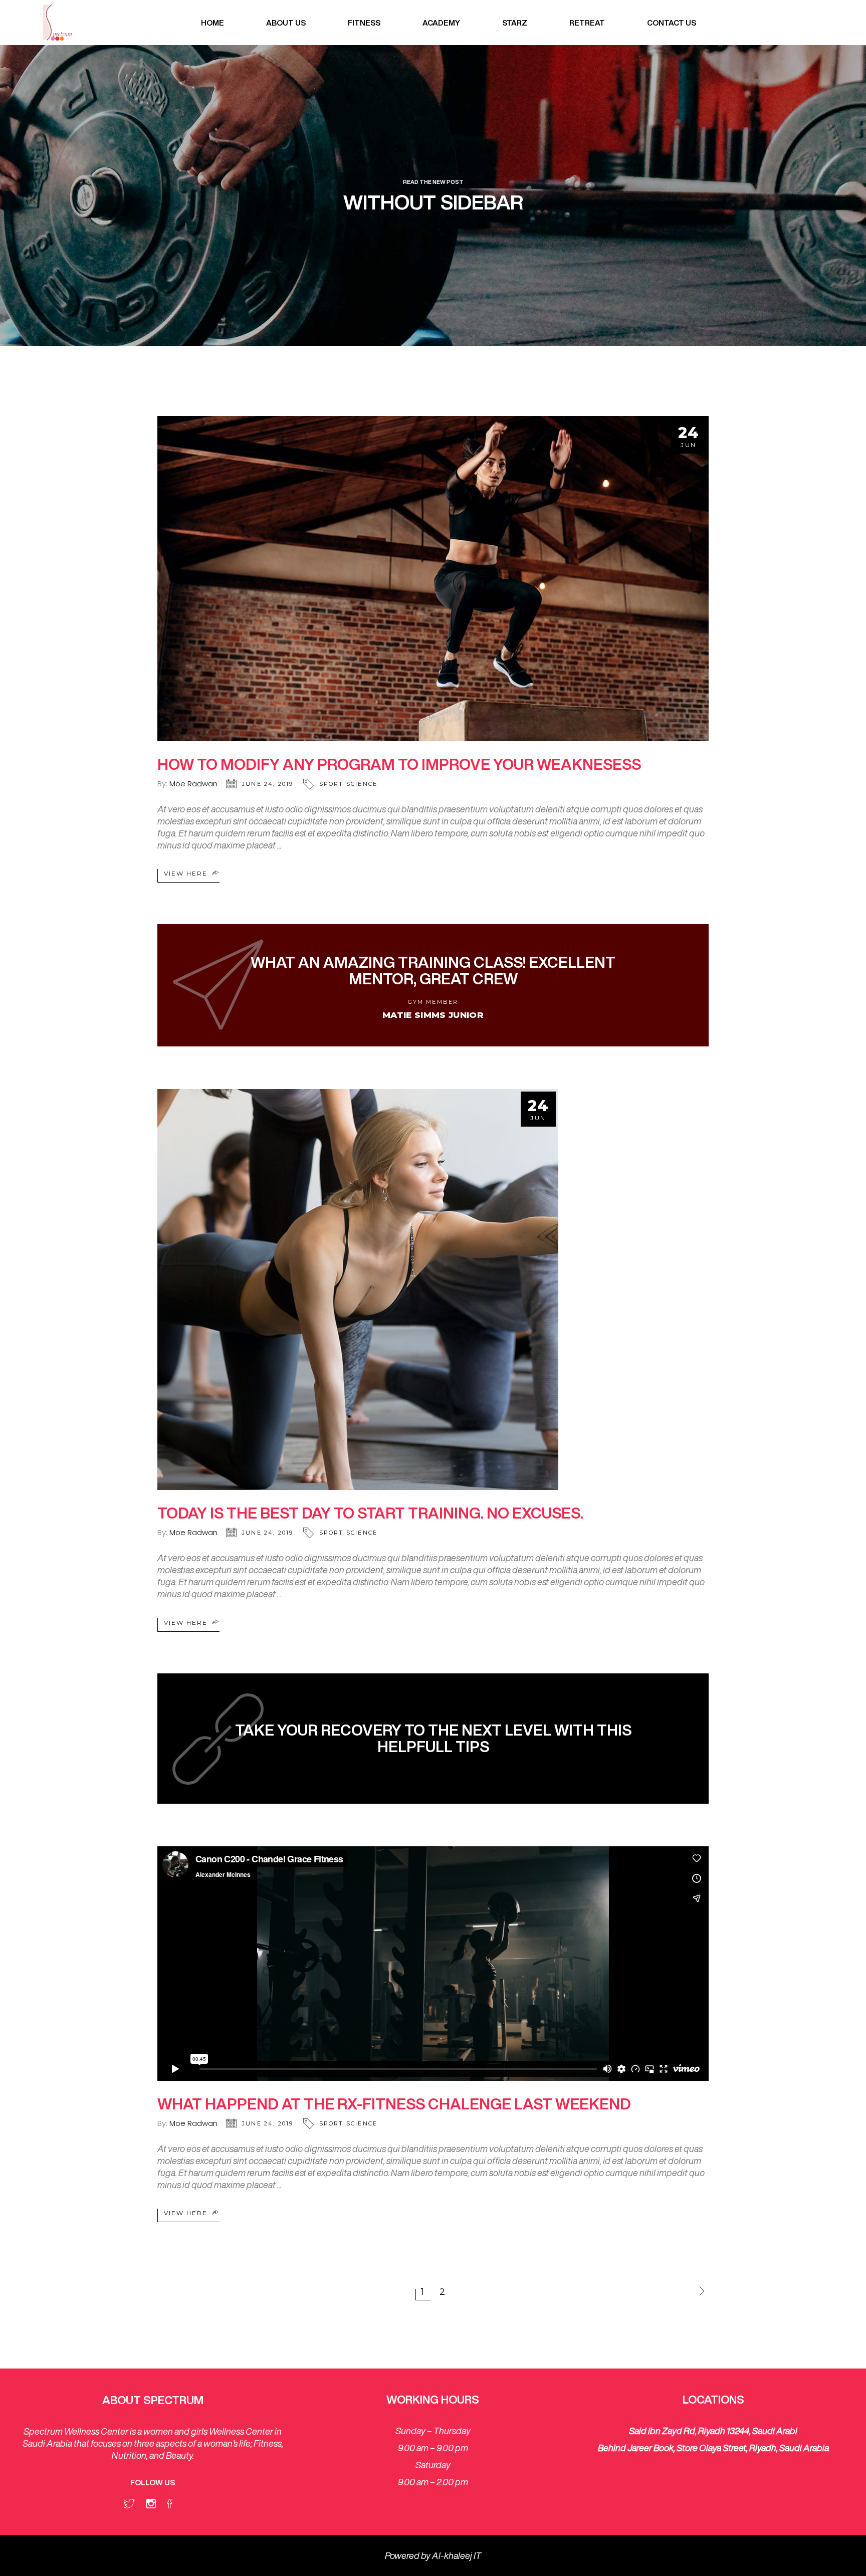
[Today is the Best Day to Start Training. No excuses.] (358, 1290)
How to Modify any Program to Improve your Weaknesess (399, 764)
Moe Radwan (193, 784)
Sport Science (349, 784)
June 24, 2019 (268, 784)
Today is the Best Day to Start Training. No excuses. (370, 1513)
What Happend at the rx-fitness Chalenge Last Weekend (394, 2104)
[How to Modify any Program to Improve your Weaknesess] (433, 579)
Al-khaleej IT (457, 2555)
